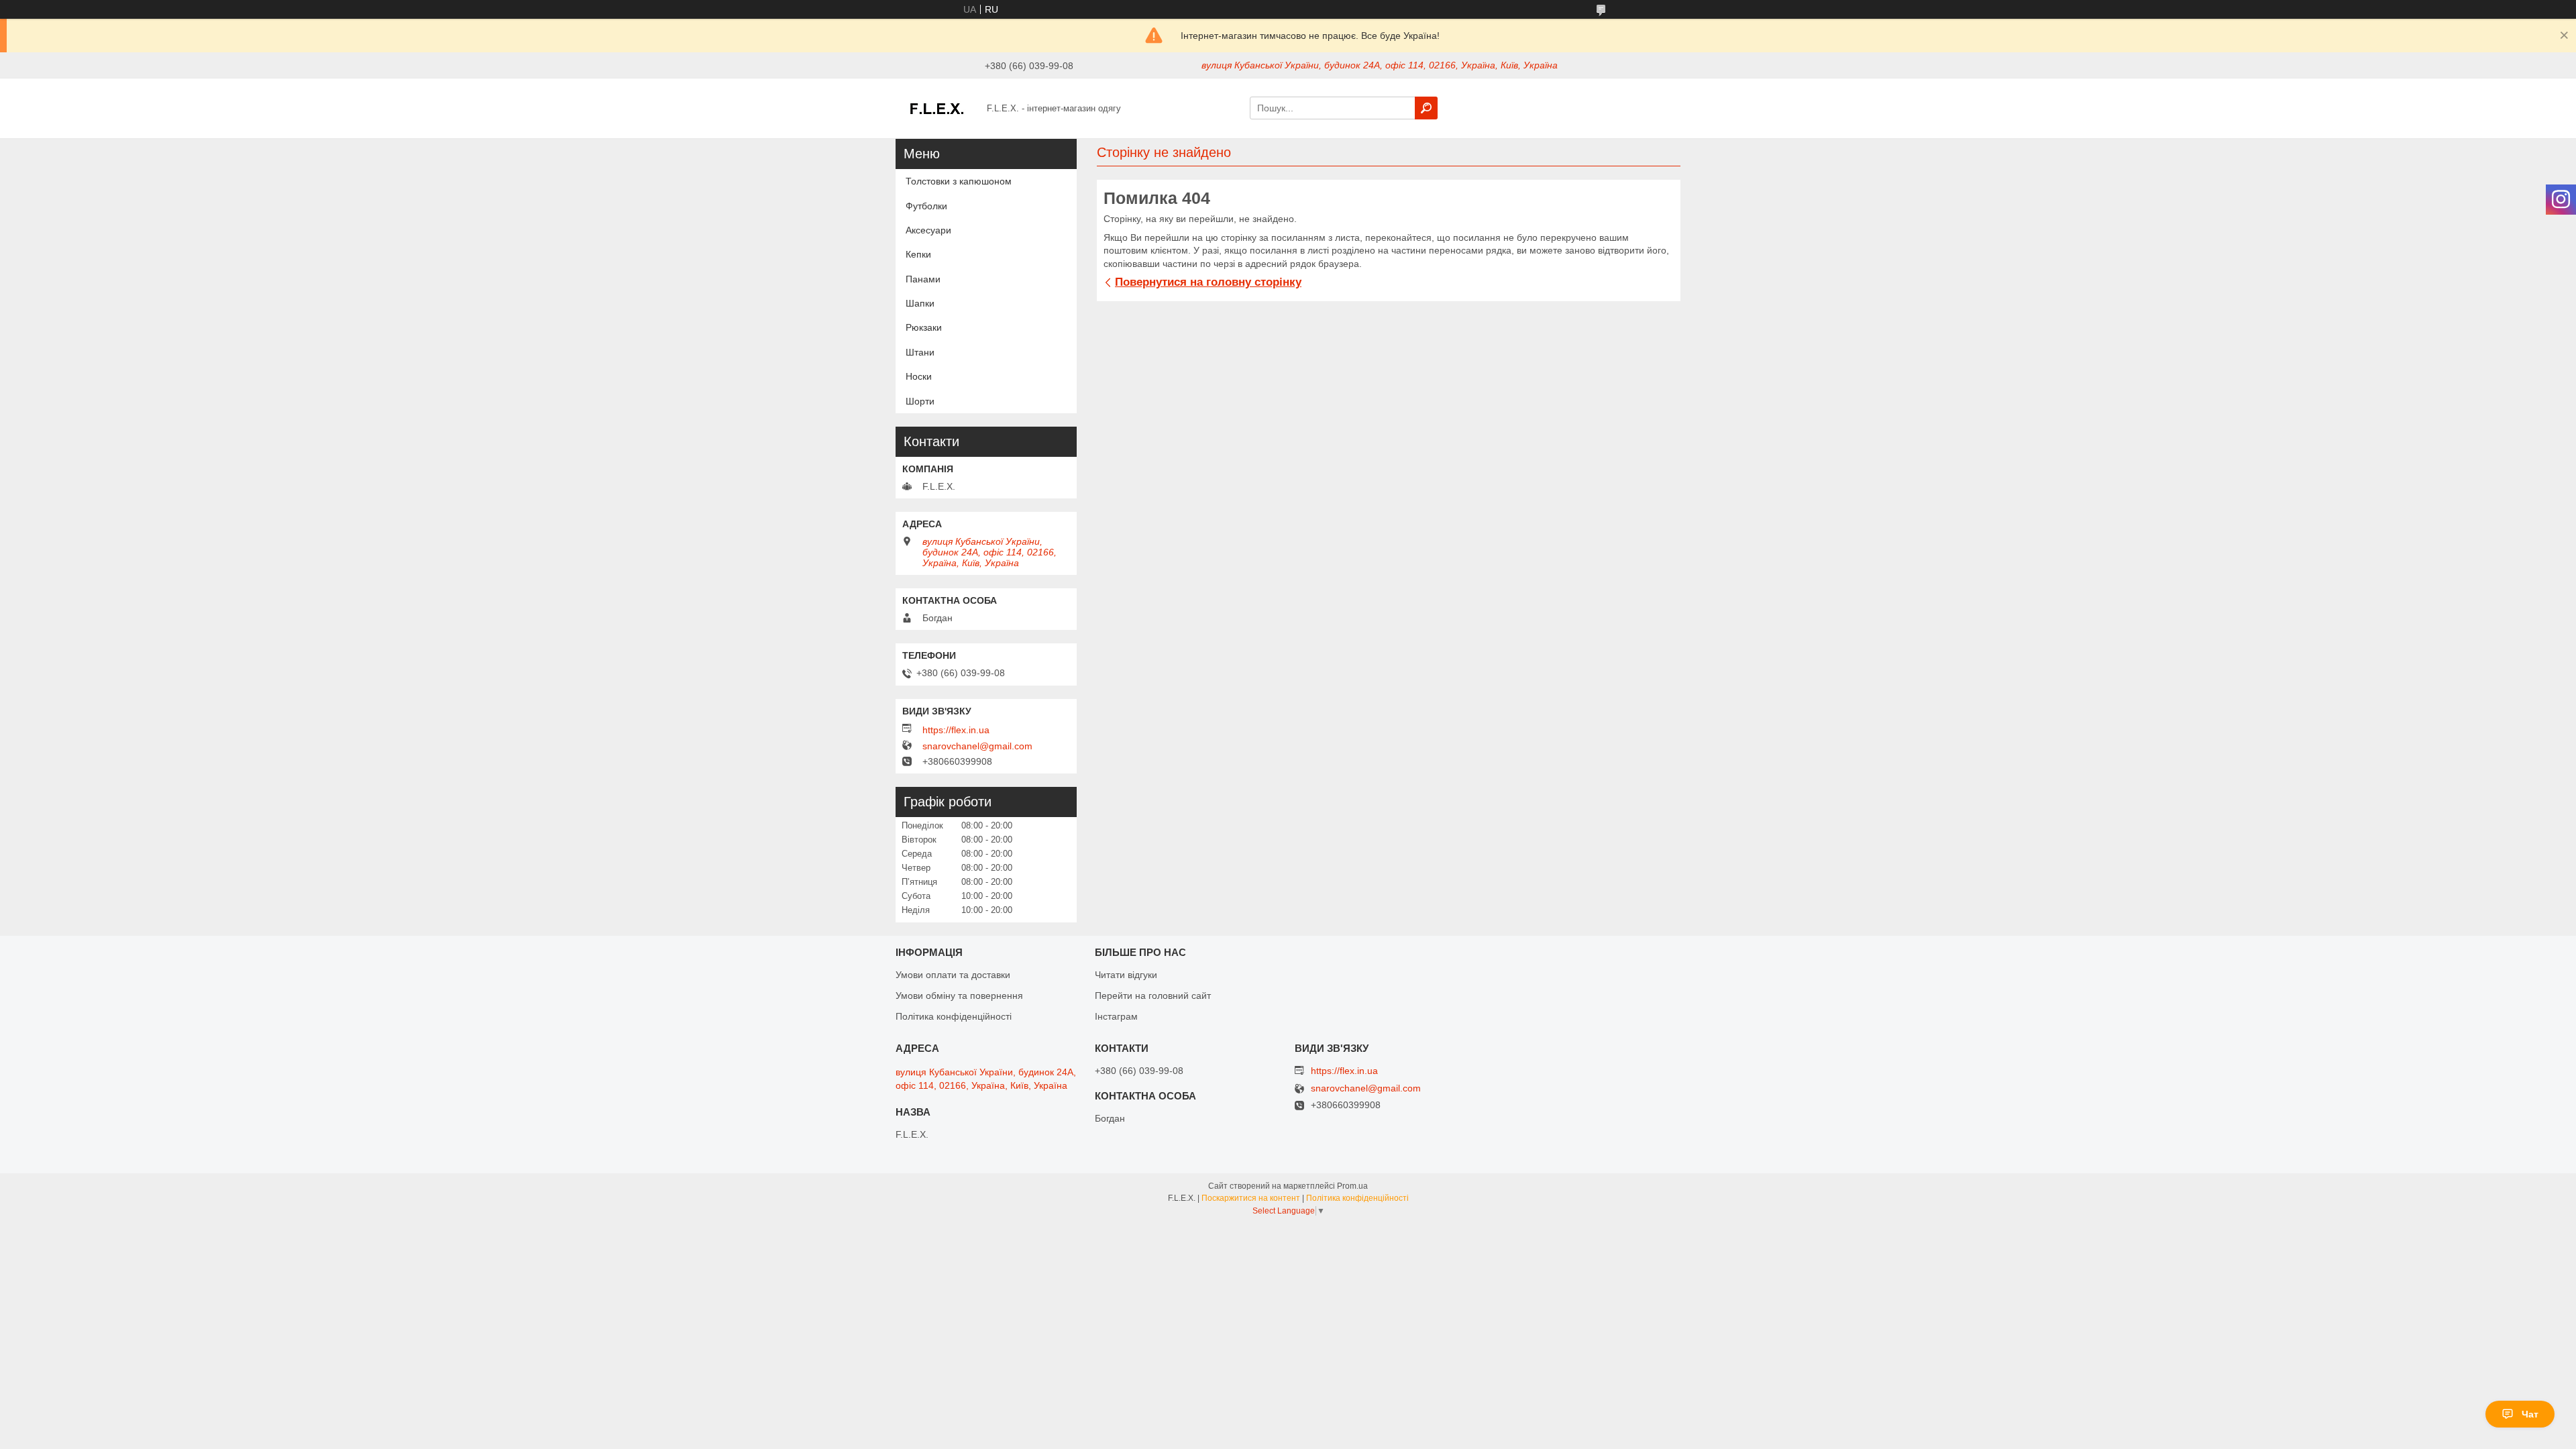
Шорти (920, 401)
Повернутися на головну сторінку (1208, 282)
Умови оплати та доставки (953, 975)
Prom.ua (1352, 1186)
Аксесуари (928, 230)
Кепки (918, 254)
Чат (2530, 1414)
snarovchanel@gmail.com (977, 746)
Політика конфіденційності (954, 1016)
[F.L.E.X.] (937, 107)
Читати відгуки (1126, 975)
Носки (919, 376)
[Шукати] (1426, 108)
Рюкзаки (924, 327)
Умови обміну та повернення (959, 996)
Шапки (920, 303)
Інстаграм (1116, 1016)
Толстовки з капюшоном (959, 181)
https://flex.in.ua (956, 730)
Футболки (926, 206)
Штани (920, 352)
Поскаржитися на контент (1251, 1198)
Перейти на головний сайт (1153, 996)
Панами (923, 279)
